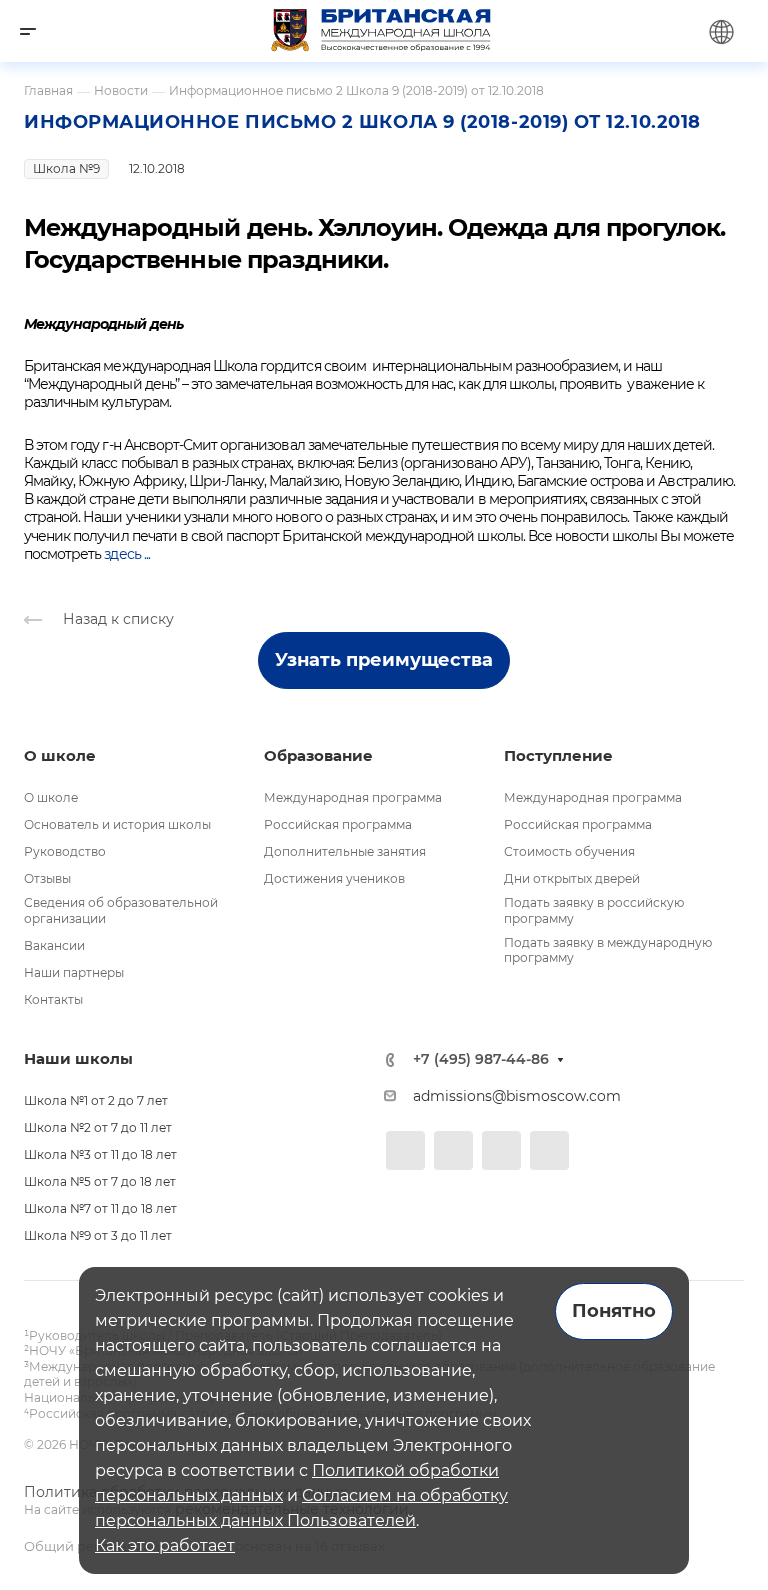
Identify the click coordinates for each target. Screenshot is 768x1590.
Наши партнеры (74, 972)
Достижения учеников (334, 878)
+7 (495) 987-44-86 (481, 1059)
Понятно (614, 1311)
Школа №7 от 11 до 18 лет (100, 1208)
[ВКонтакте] (405, 1150)
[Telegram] (453, 1150)
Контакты (53, 999)
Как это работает (165, 1545)
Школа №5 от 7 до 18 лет (100, 1181)
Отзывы (47, 878)
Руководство (65, 851)
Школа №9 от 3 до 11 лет (98, 1235)
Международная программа (353, 797)
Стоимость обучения (569, 851)
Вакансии (54, 945)
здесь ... (126, 554)
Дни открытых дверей (572, 878)
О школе (51, 797)
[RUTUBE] (549, 1150)
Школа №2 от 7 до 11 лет (98, 1127)
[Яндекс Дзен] (501, 1150)
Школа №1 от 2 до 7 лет (96, 1100)
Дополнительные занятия (345, 851)
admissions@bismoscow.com (517, 1096)
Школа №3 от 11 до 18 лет (100, 1154)
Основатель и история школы (117, 824)
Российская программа (338, 824)
